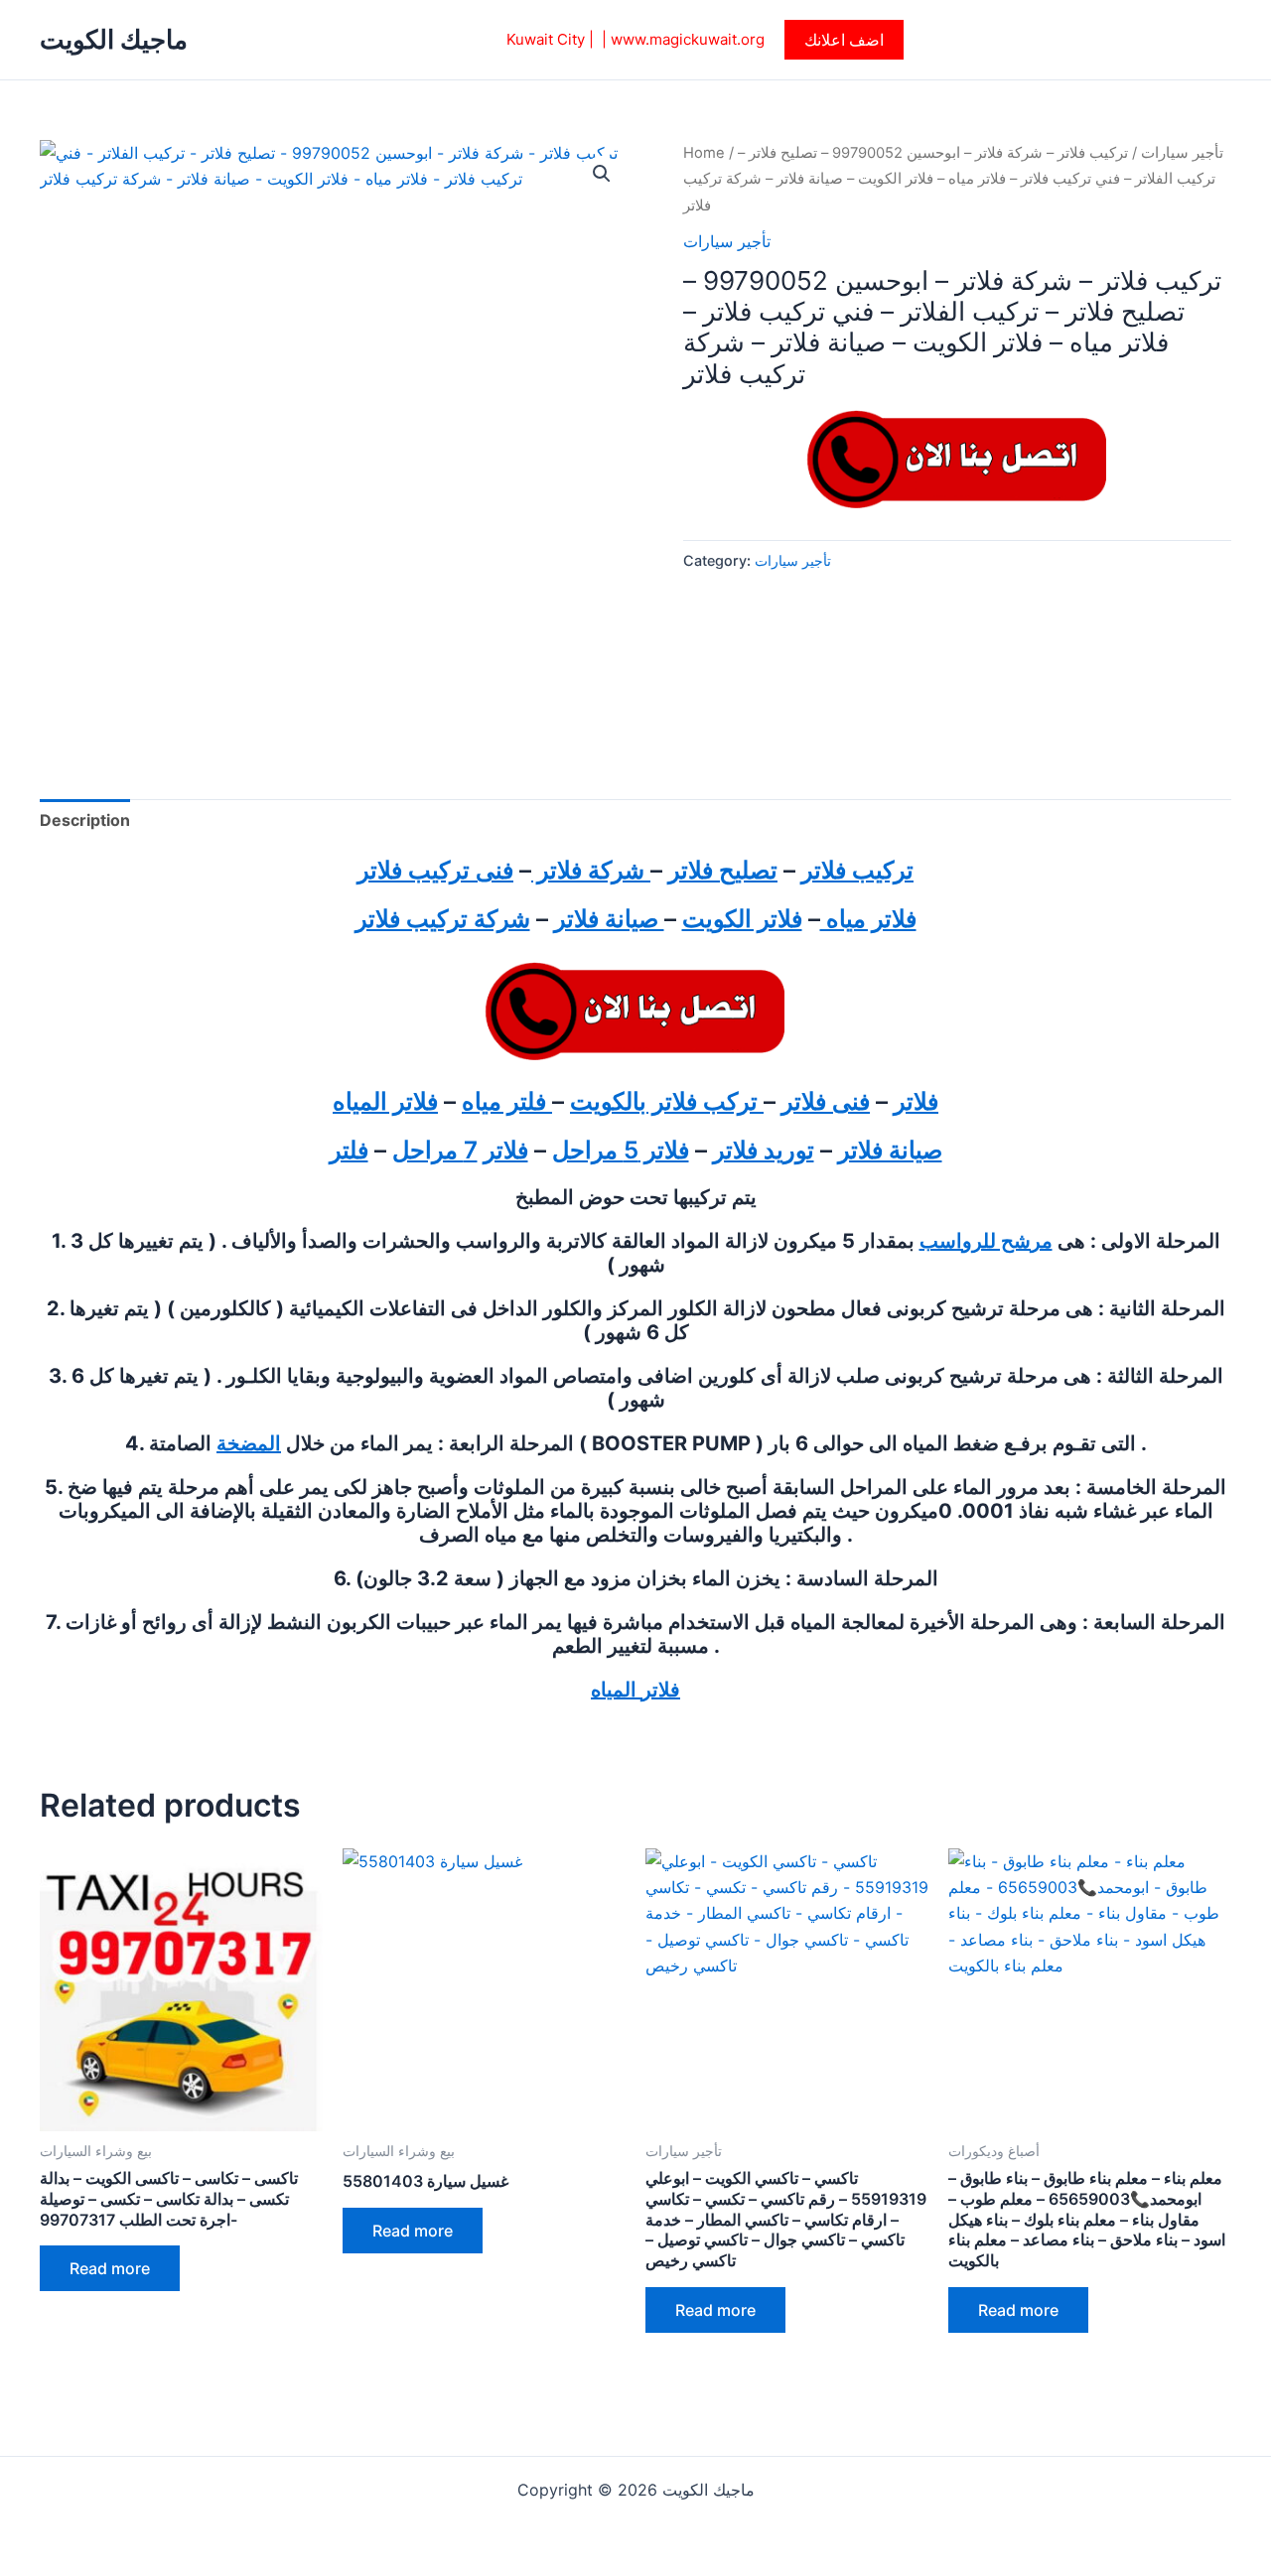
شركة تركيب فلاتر (443, 919)
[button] (844, 40)
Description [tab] (85, 820)
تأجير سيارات (1182, 153)
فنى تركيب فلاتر (435, 870)
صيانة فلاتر (609, 919)
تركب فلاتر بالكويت (667, 1101)
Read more (110, 2268)
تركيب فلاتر (857, 870)
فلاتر (916, 1101)
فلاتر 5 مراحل (621, 1150)
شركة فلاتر (591, 870)
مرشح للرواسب (986, 1241)
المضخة (249, 1443)
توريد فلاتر (764, 1150)
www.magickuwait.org (688, 39)
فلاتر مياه (868, 919)
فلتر (349, 1150)
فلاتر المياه (385, 1101)
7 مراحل (435, 1150)
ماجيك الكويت (114, 39)
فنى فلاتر (826, 1101)
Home (704, 153)
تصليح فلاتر (723, 870)
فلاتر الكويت (742, 919)
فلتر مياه (507, 1101)
